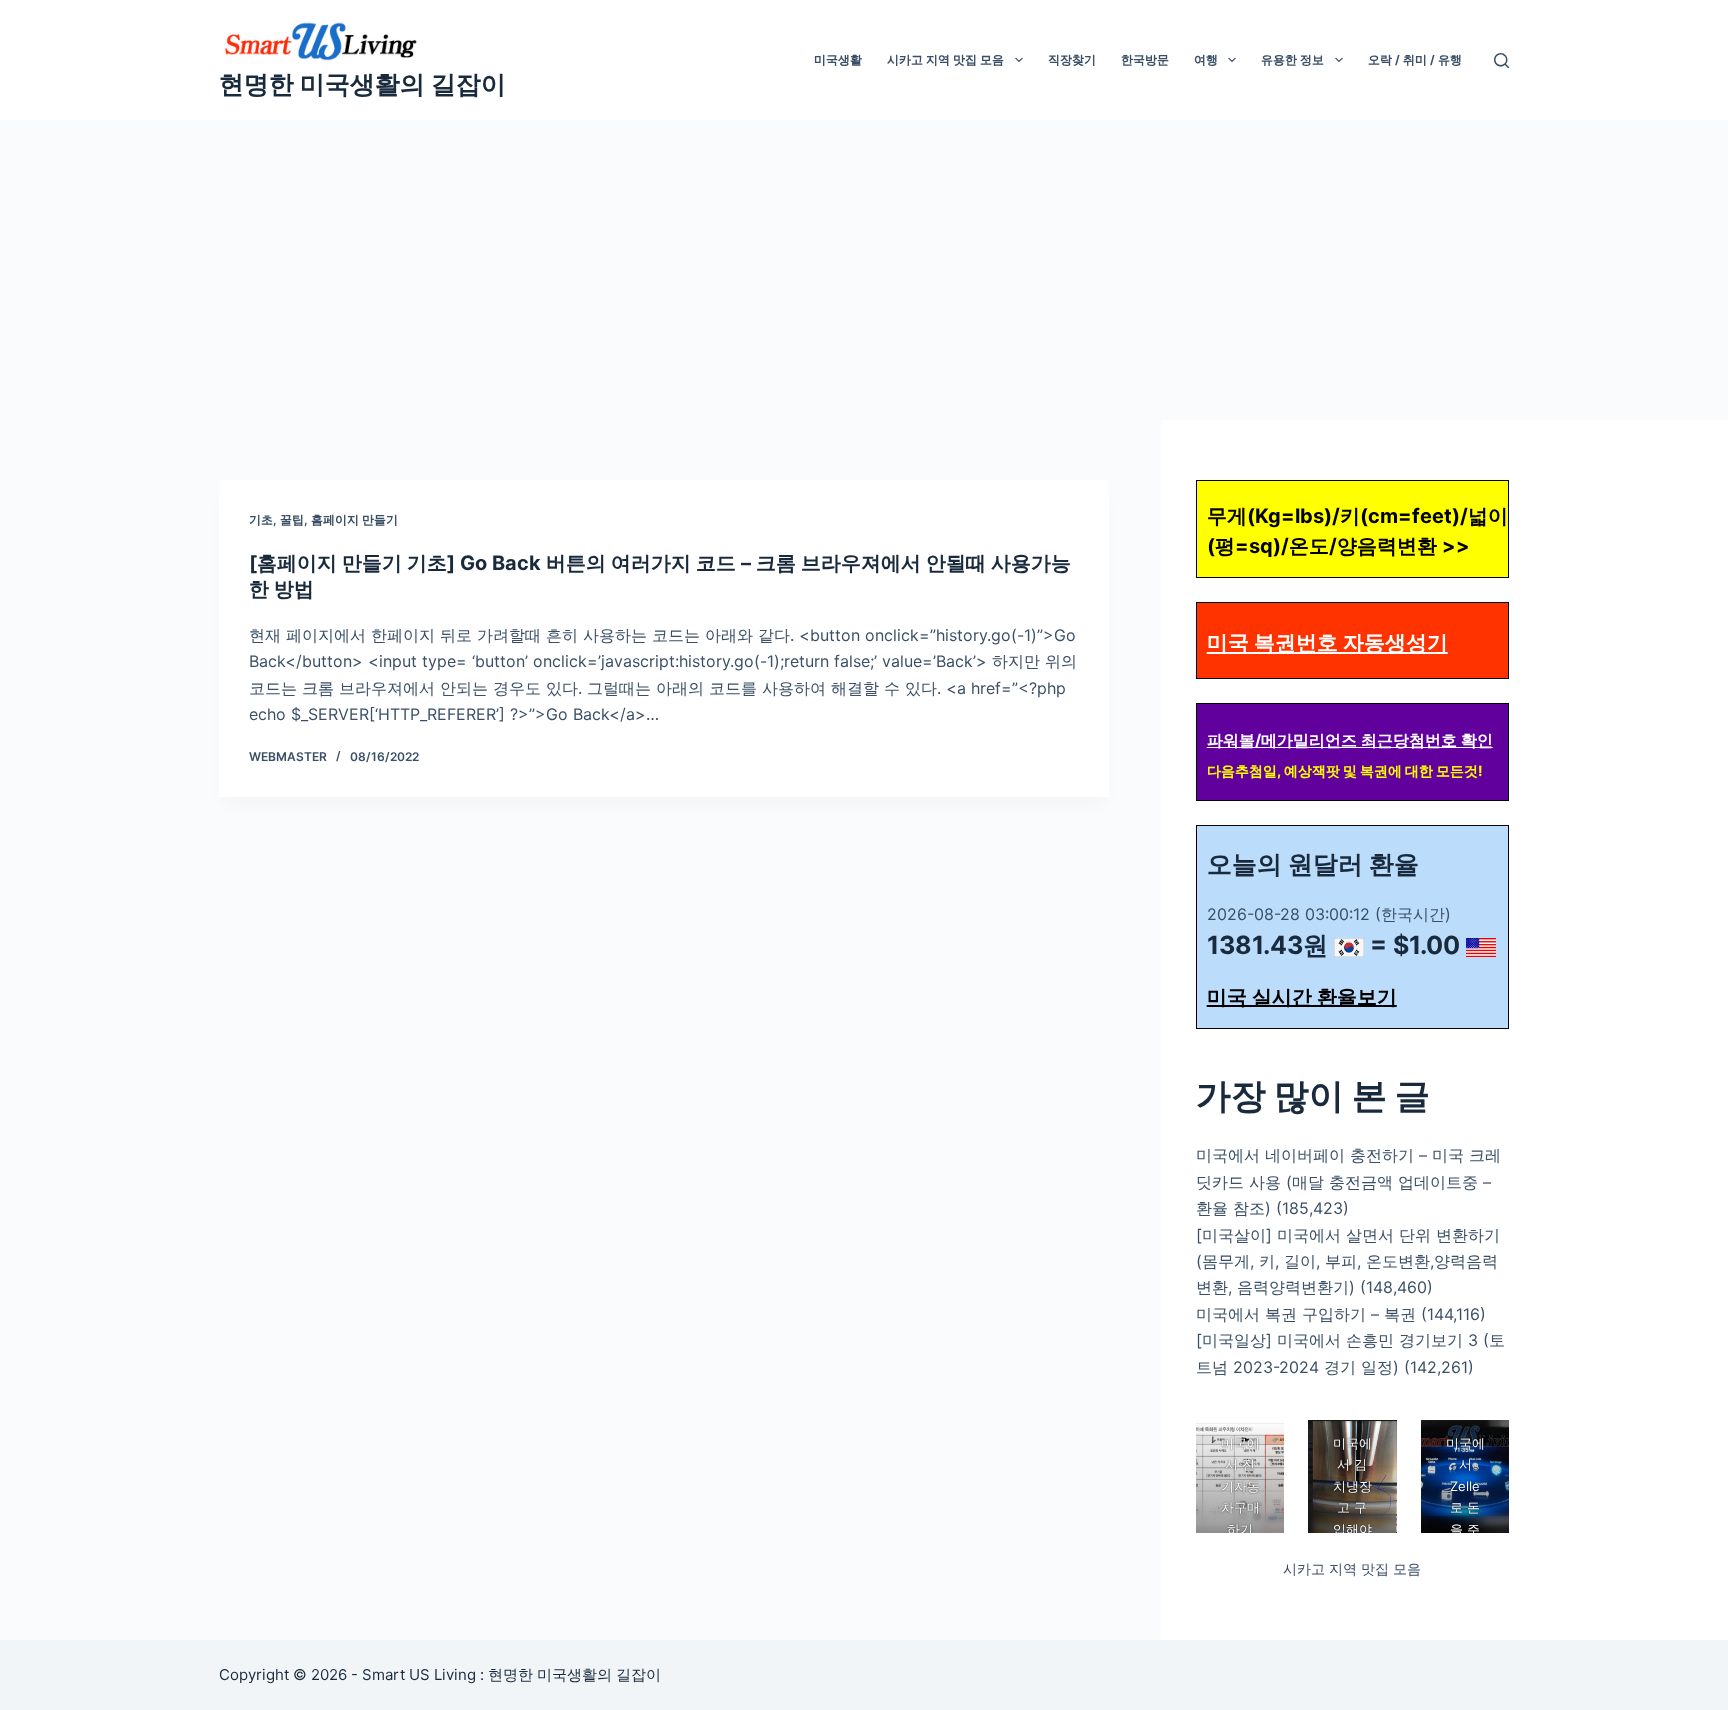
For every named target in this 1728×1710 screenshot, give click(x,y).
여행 (1206, 59)
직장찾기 (1072, 59)
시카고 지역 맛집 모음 (945, 59)
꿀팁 (292, 519)
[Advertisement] (864, 270)
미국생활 (838, 59)
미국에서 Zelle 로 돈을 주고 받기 (1464, 1507)
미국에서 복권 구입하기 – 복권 (1306, 1314)
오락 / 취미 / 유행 (1415, 59)
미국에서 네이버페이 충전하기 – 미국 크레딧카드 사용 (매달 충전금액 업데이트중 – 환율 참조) (1348, 1181)
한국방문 (1145, 59)
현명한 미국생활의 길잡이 (362, 84)
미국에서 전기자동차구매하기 (1239, 1486)
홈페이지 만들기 (354, 519)
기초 (261, 519)
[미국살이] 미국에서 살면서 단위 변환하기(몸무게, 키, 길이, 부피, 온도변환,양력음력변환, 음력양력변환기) (1348, 1261)
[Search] (1501, 60)
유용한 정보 (1292, 59)
